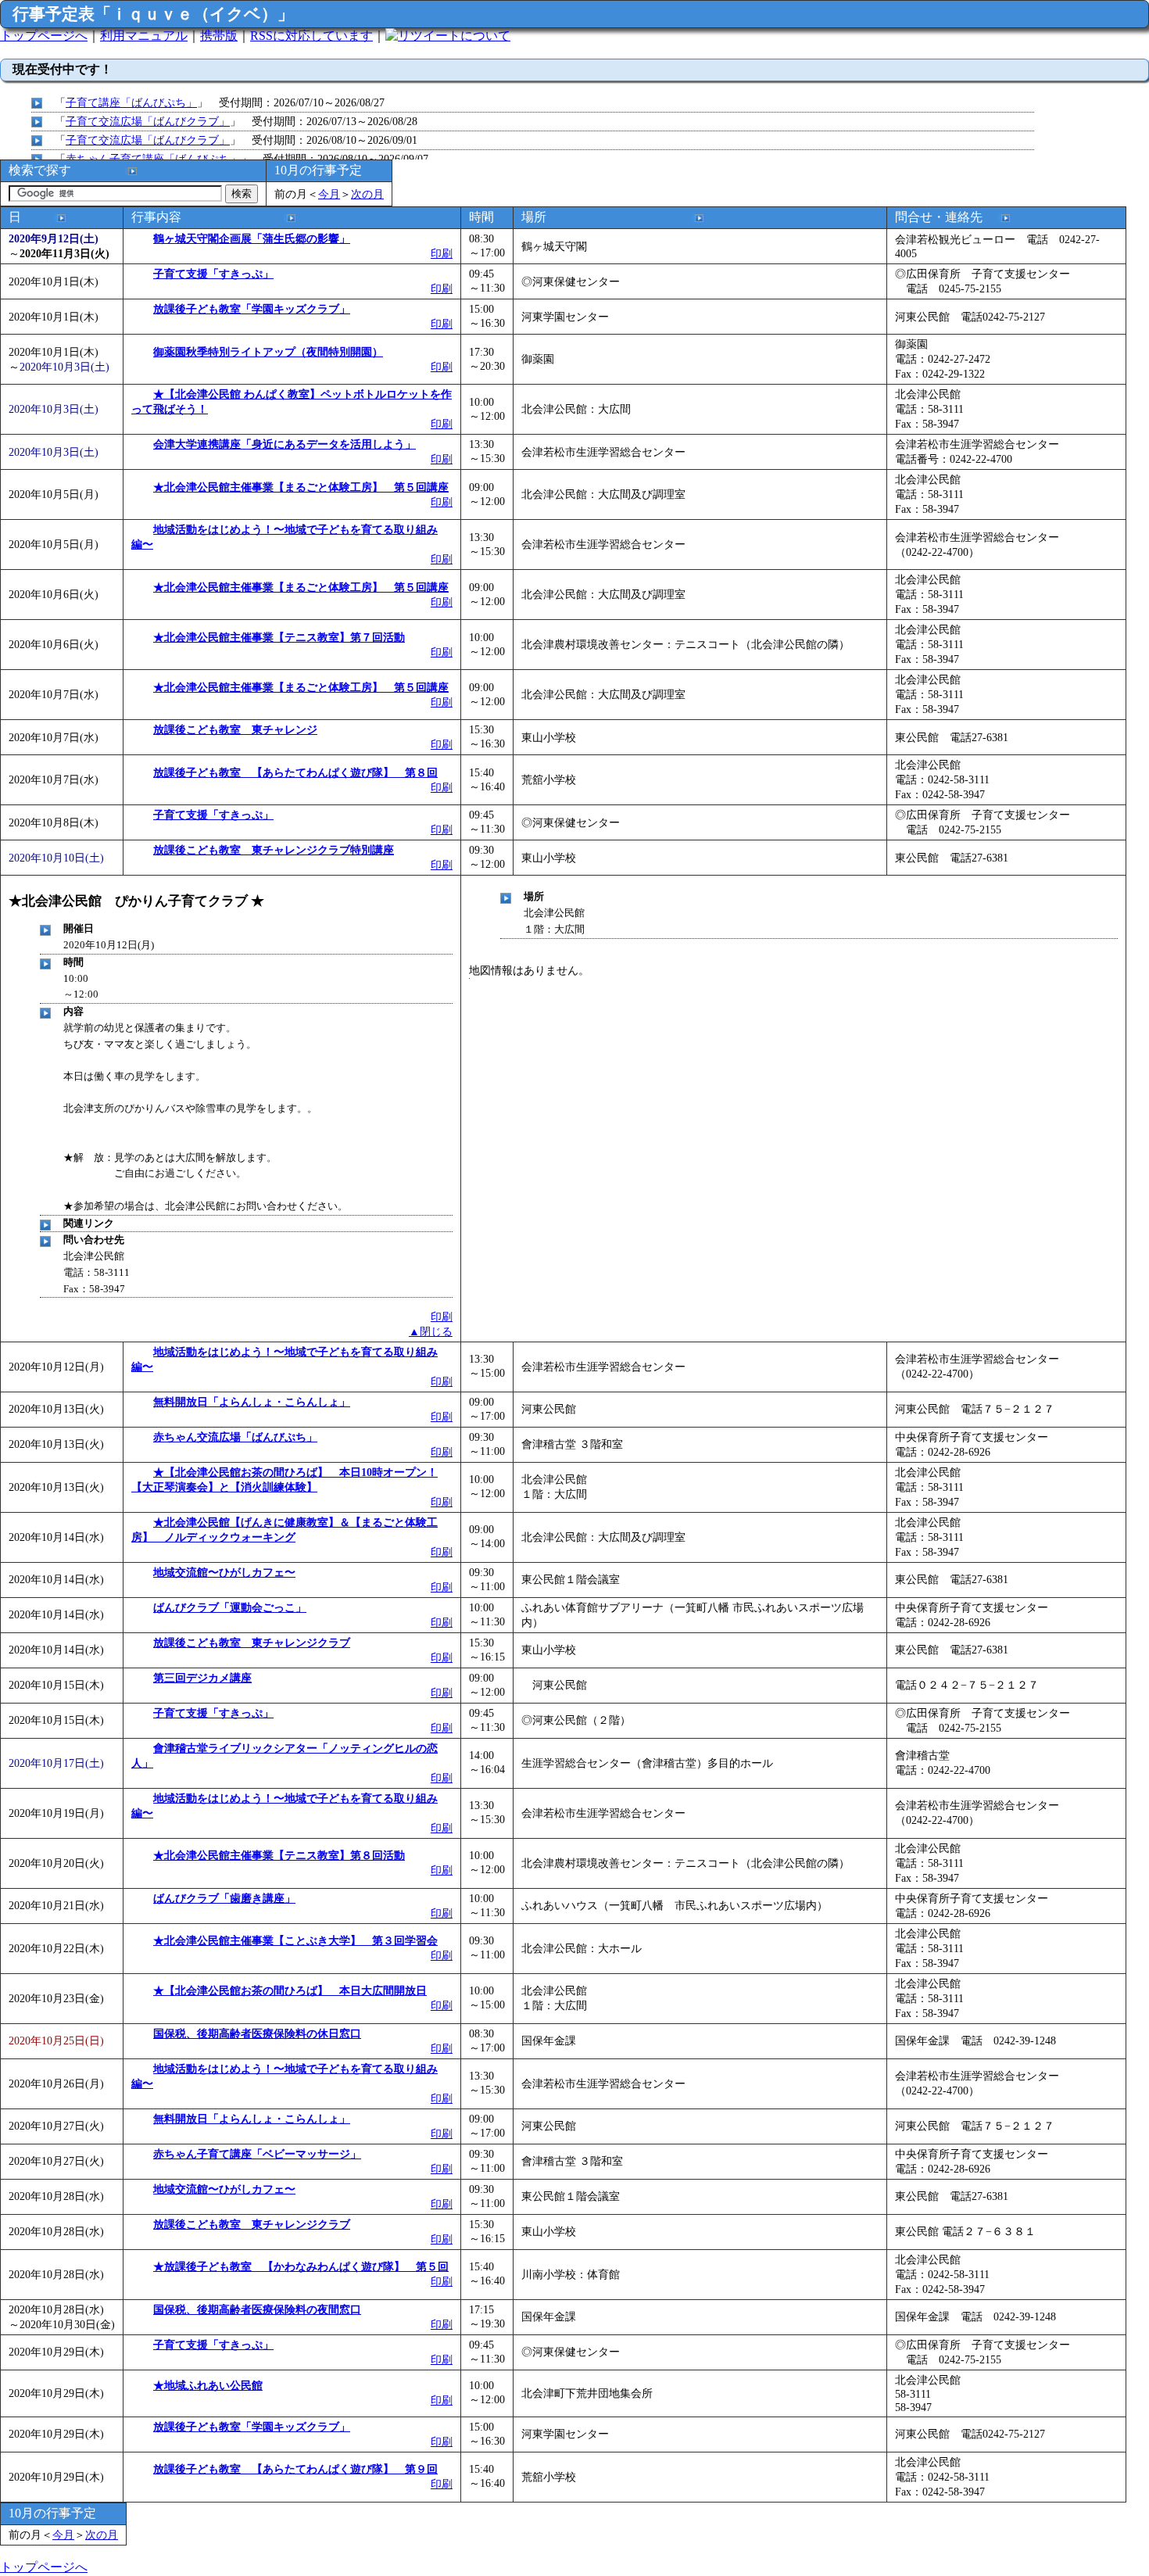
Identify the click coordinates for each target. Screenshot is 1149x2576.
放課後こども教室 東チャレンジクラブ (252, 1643)
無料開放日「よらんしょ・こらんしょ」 (252, 1402)
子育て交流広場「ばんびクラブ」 (148, 121)
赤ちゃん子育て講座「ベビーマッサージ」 (257, 2154)
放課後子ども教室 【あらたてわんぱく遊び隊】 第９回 (295, 2469)
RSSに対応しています (311, 36)
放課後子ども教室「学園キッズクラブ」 (252, 309)
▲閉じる (431, 1331)
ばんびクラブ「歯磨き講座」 (224, 1898)
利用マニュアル (144, 36)
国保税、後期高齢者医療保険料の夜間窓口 (257, 2309)
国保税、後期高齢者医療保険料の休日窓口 (257, 2033)
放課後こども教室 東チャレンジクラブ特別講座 (274, 850)
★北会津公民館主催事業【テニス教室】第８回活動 (279, 1855)
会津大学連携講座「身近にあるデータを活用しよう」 (285, 444)
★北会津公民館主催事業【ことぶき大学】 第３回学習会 (295, 1940)
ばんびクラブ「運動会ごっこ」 (230, 1607)
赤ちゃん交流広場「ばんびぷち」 (235, 1437)
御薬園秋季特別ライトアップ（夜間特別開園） (268, 352)
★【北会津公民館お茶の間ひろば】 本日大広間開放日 (290, 1990)
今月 (329, 194)
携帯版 (219, 36)
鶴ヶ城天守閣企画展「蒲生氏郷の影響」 (252, 238)
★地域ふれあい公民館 (208, 2385)
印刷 (442, 253)
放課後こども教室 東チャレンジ (235, 729)
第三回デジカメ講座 (202, 1678)
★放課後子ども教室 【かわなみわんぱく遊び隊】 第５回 (301, 2266)
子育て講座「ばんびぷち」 (131, 102)
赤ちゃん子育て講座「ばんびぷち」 (153, 159)
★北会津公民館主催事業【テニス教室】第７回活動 (279, 637)
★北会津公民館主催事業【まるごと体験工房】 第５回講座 (301, 487)
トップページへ (44, 36)
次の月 (367, 194)
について (485, 36)
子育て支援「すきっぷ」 (213, 274)
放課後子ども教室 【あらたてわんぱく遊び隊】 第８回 (295, 772)
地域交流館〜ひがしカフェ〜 (224, 1572)
